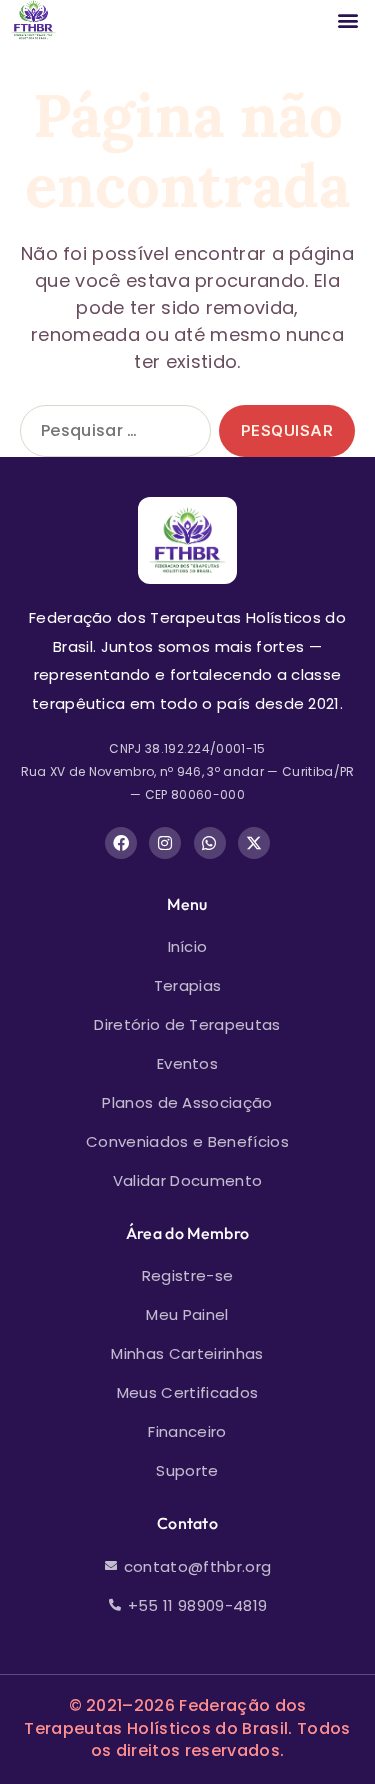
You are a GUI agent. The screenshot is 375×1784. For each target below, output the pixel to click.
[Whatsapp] (210, 843)
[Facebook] (121, 843)
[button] (348, 20)
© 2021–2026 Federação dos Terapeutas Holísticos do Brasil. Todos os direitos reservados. (187, 1728)
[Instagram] (165, 843)
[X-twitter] (254, 843)
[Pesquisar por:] (111, 435)
